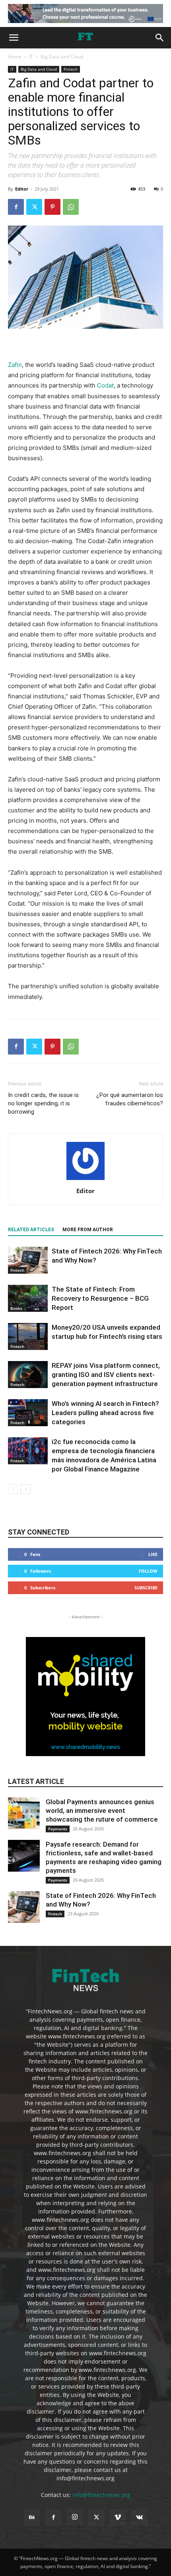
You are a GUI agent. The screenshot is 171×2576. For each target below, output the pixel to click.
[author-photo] (85, 1180)
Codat (105, 385)
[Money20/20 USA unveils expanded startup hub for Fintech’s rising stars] (28, 1337)
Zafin (15, 365)
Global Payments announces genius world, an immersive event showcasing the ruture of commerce (102, 1811)
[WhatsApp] (71, 207)
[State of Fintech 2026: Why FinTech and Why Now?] (28, 1260)
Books (16, 1308)
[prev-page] (13, 1489)
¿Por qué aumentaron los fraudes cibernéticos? (130, 1099)
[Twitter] (34, 207)
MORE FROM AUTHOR (88, 1230)
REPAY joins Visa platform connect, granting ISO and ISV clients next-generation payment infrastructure (106, 1375)
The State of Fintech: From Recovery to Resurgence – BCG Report (100, 1298)
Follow (148, 1571)
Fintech (71, 69)
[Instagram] (75, 2517)
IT (31, 57)
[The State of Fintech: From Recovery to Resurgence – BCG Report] (28, 1299)
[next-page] (26, 1489)
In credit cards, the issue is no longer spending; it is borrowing (43, 1103)
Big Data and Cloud (62, 57)
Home (15, 57)
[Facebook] (16, 207)
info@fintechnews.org (101, 2495)
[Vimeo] (118, 2518)
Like (153, 1554)
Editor (22, 189)
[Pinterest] (52, 207)
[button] (14, 38)
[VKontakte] (139, 2518)
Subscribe (146, 1588)
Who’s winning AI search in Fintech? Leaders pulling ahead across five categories (105, 1413)
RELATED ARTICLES (31, 1230)
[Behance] (32, 2518)
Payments (58, 1829)
